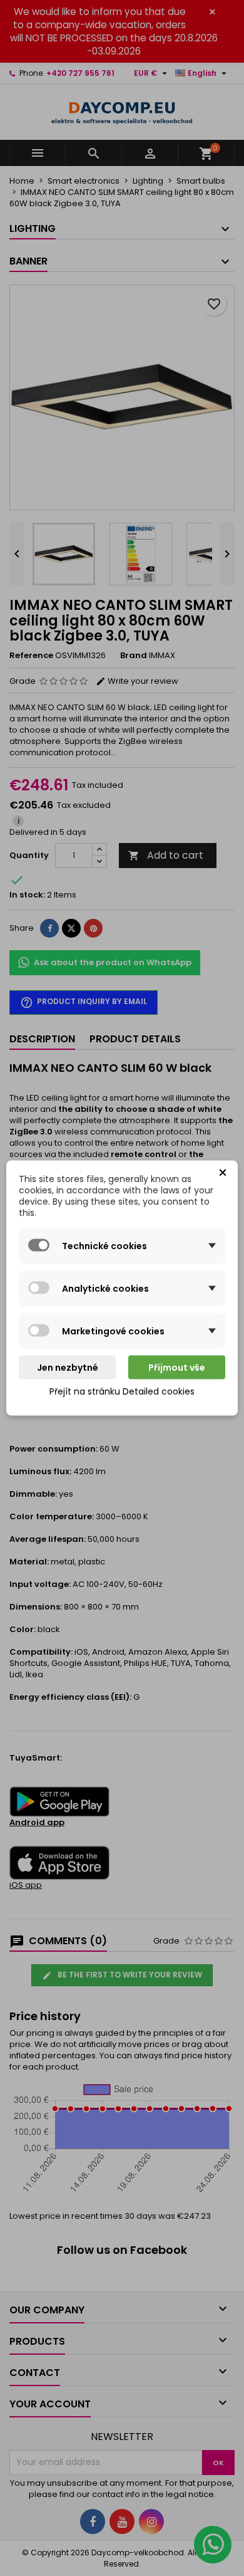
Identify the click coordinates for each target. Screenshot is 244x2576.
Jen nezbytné (68, 1368)
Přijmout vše (177, 1368)
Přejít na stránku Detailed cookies (122, 1391)
